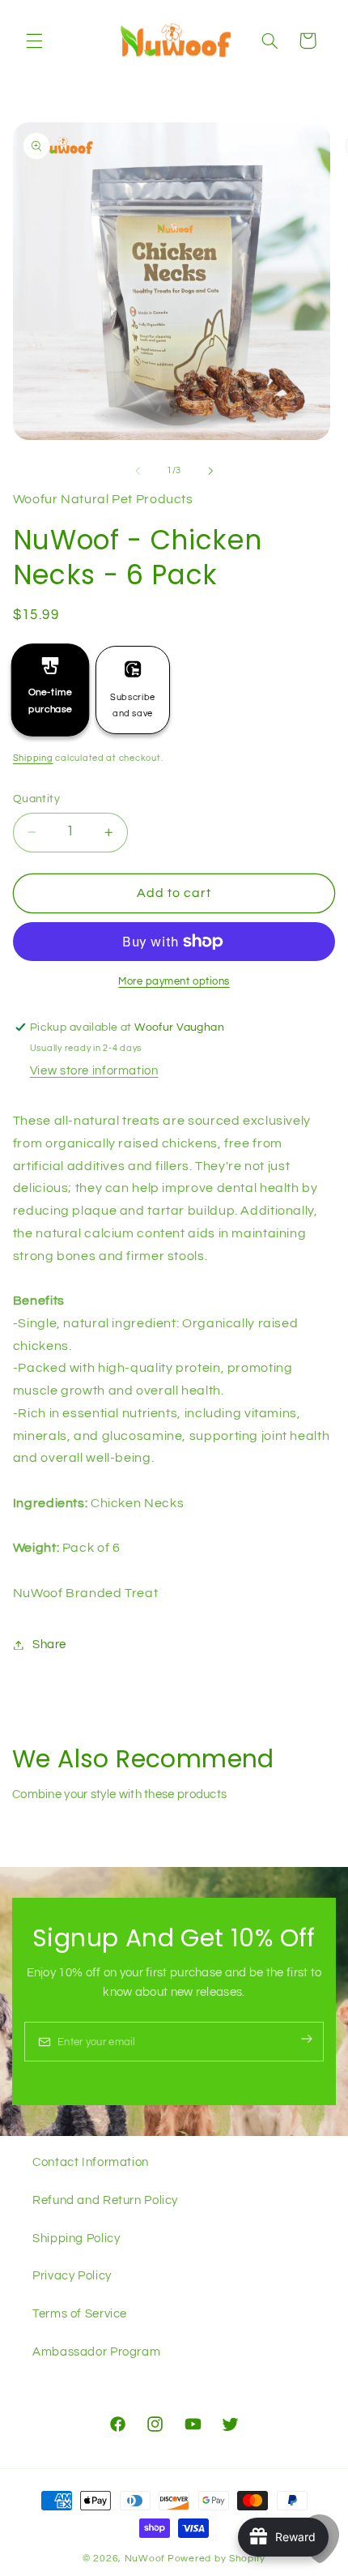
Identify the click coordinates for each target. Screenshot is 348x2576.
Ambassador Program (96, 2352)
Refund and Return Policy (105, 2200)
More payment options (174, 982)
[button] (34, 41)
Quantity (36, 799)
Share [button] (49, 1645)
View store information (94, 1071)
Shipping (33, 758)
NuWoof (145, 2559)
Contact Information (91, 2162)
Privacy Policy (72, 2276)
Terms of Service (80, 2314)
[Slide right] (210, 471)
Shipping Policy (76, 2239)
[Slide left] (138, 471)
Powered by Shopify (216, 2559)
